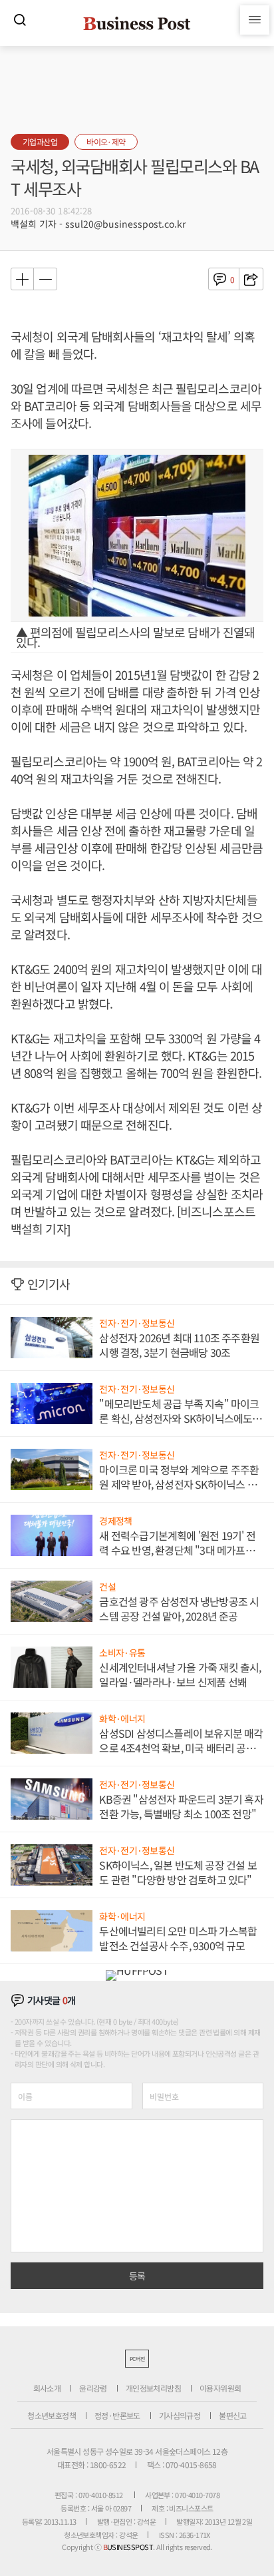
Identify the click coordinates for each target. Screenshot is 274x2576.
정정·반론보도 (117, 2415)
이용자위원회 (220, 2388)
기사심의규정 (180, 2415)
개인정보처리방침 (153, 2388)
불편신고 (233, 2415)
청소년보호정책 (52, 2415)
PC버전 (137, 2359)
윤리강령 (93, 2388)
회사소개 (47, 2388)
